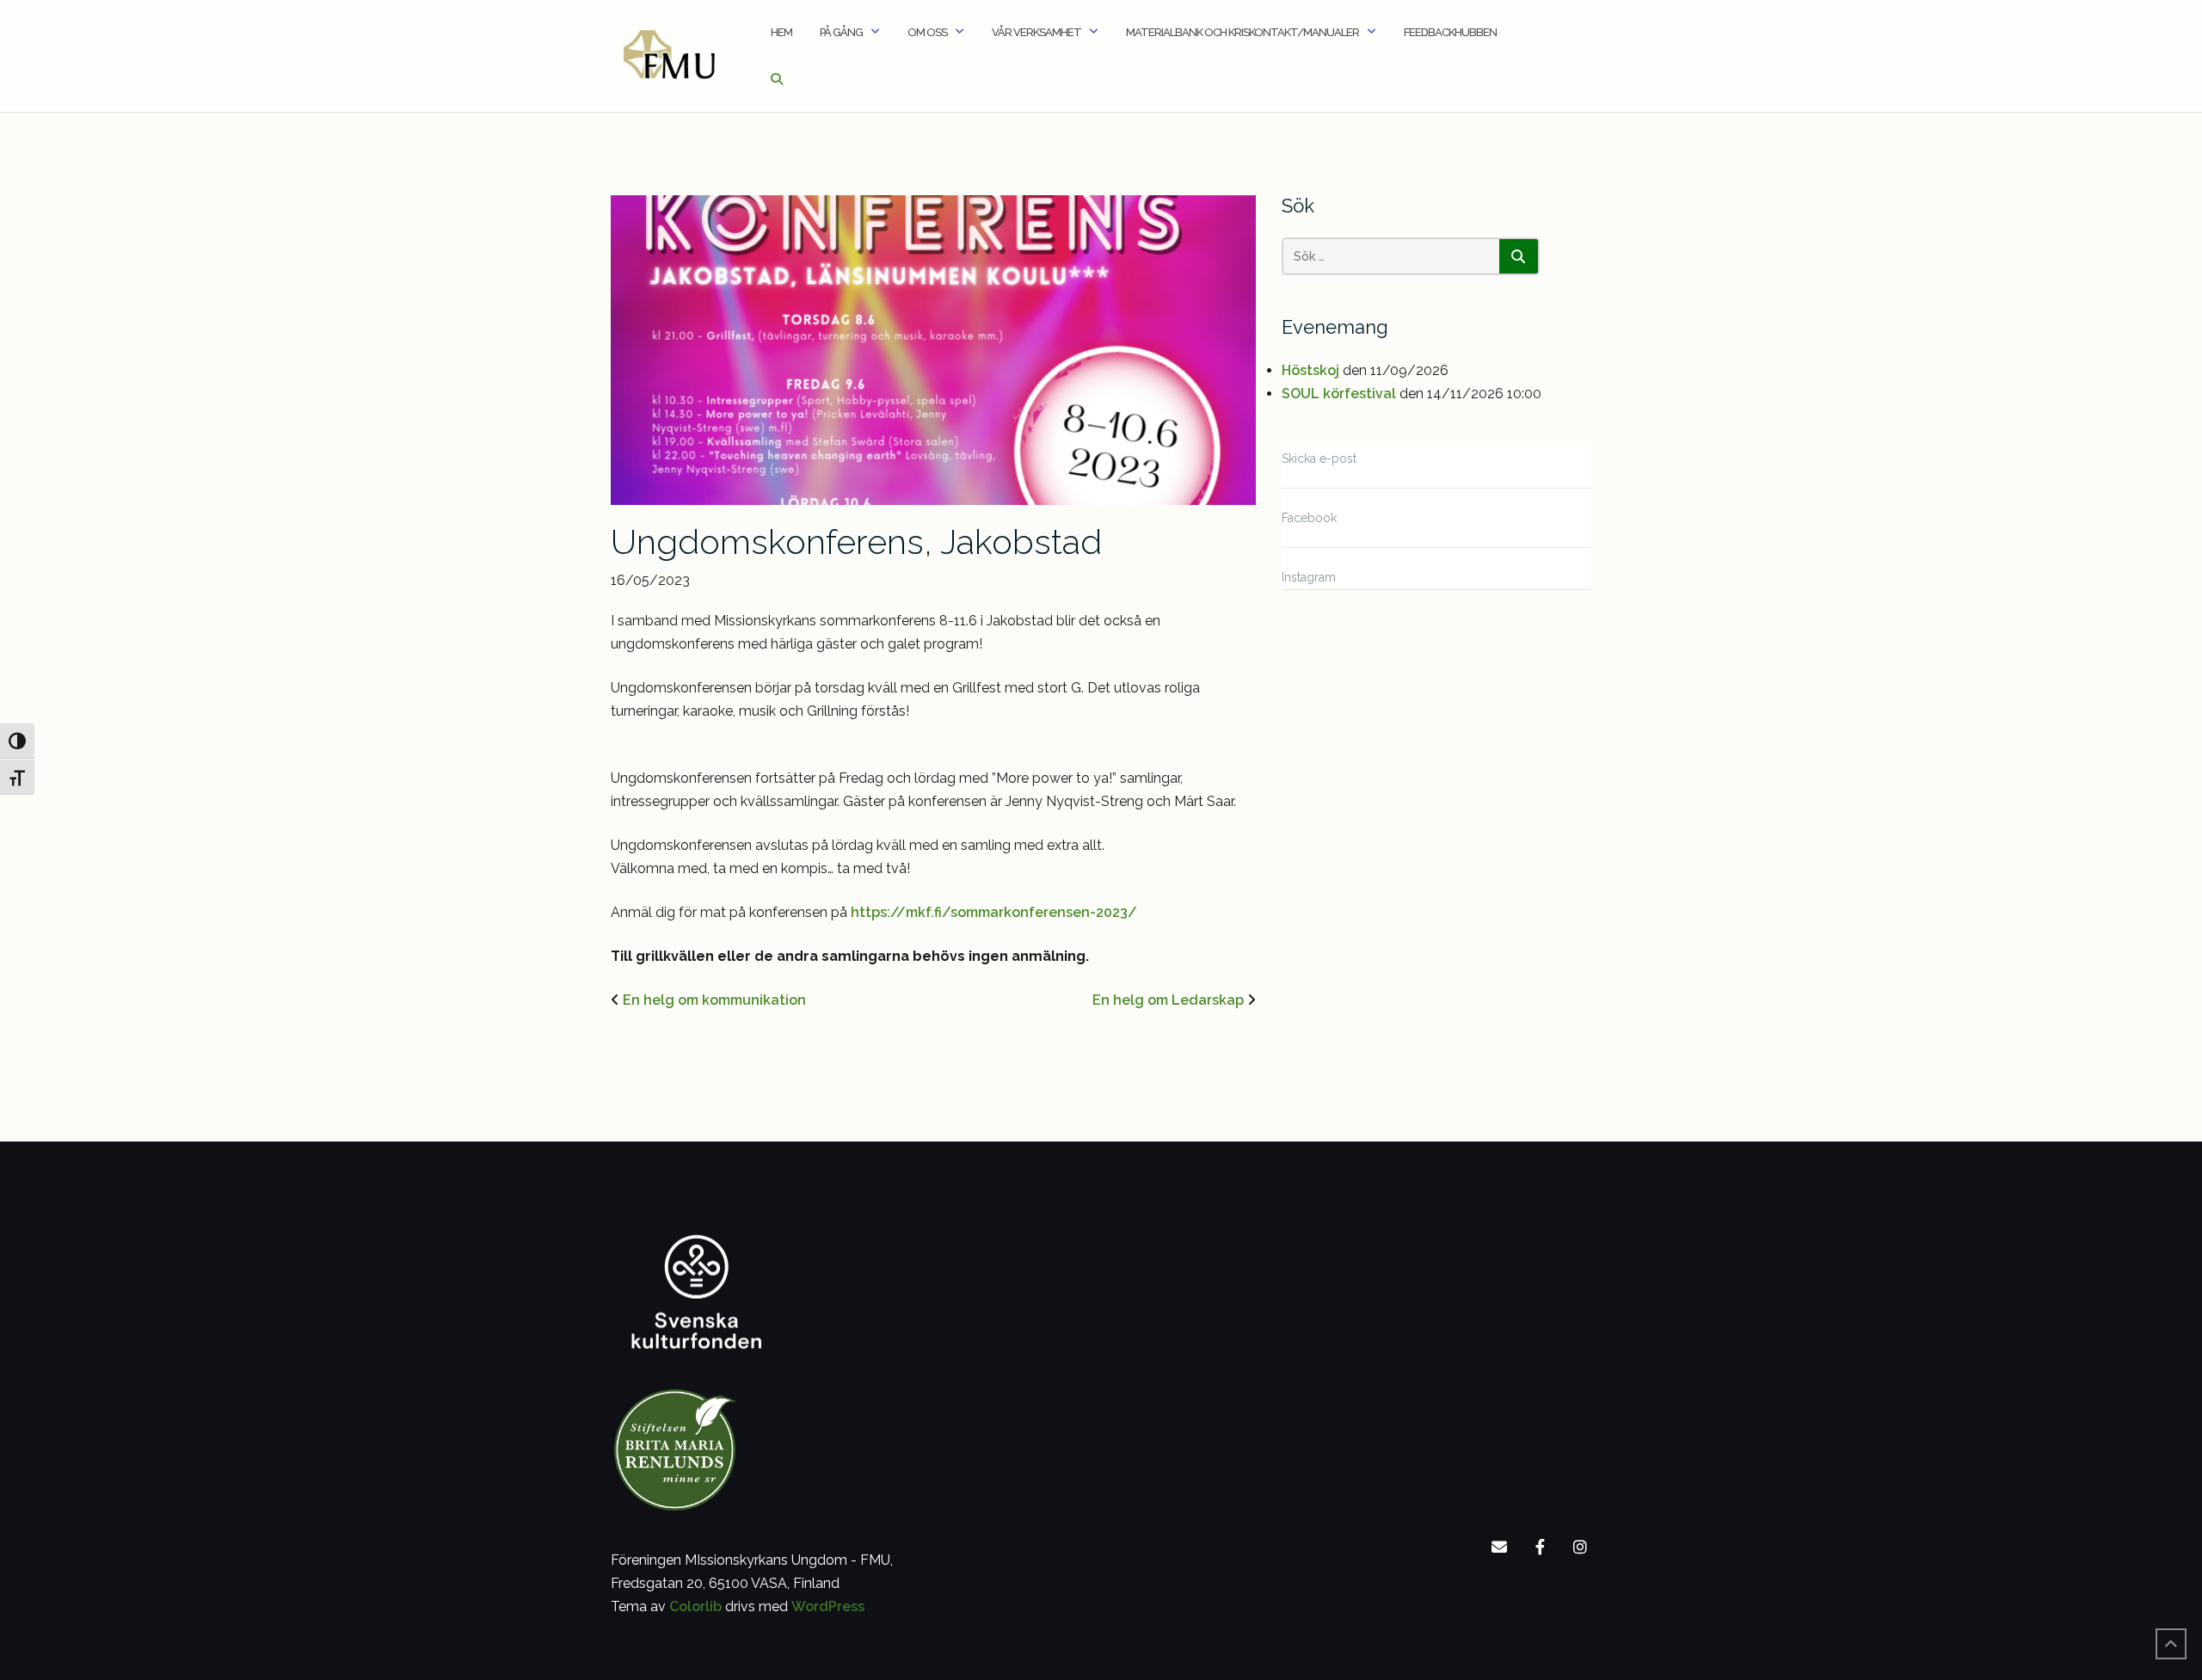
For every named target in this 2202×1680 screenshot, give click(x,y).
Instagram (1309, 577)
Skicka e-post (1319, 458)
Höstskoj (1310, 370)
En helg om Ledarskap (1168, 1000)
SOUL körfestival (1339, 394)
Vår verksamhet (1036, 32)
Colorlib (695, 1606)
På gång (841, 32)
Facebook (1309, 518)
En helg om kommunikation (714, 1000)
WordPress (828, 1606)
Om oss (927, 32)
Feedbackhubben (1450, 32)
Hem (781, 32)
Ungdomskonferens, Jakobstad (856, 542)
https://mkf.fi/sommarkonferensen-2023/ (994, 912)
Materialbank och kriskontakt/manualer (1242, 32)
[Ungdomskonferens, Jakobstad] (933, 349)
